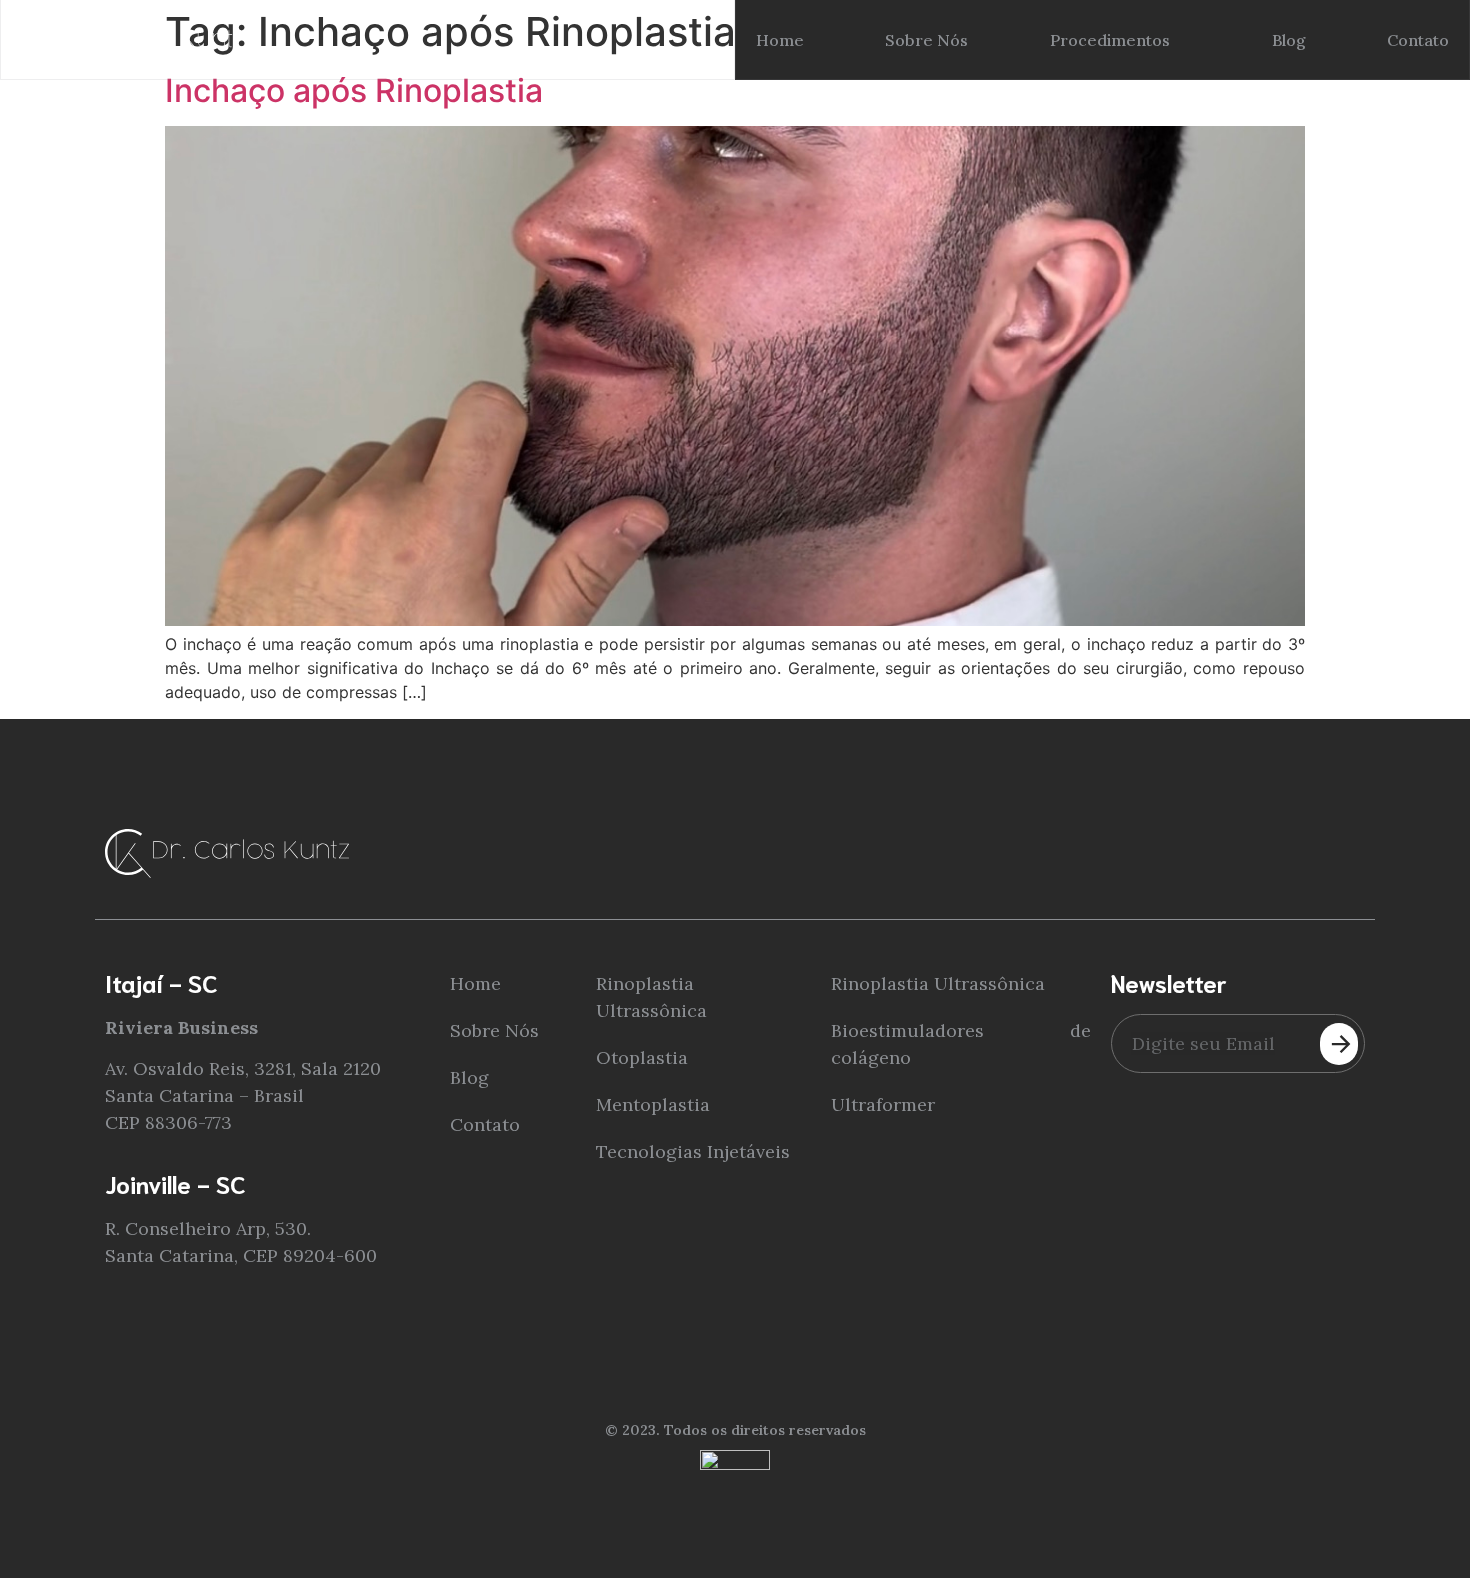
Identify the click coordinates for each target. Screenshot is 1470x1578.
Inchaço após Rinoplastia (354, 90)
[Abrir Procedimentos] (1183, 40)
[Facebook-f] (1297, 841)
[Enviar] (1339, 1044)
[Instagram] (1242, 841)
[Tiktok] (1352, 841)
